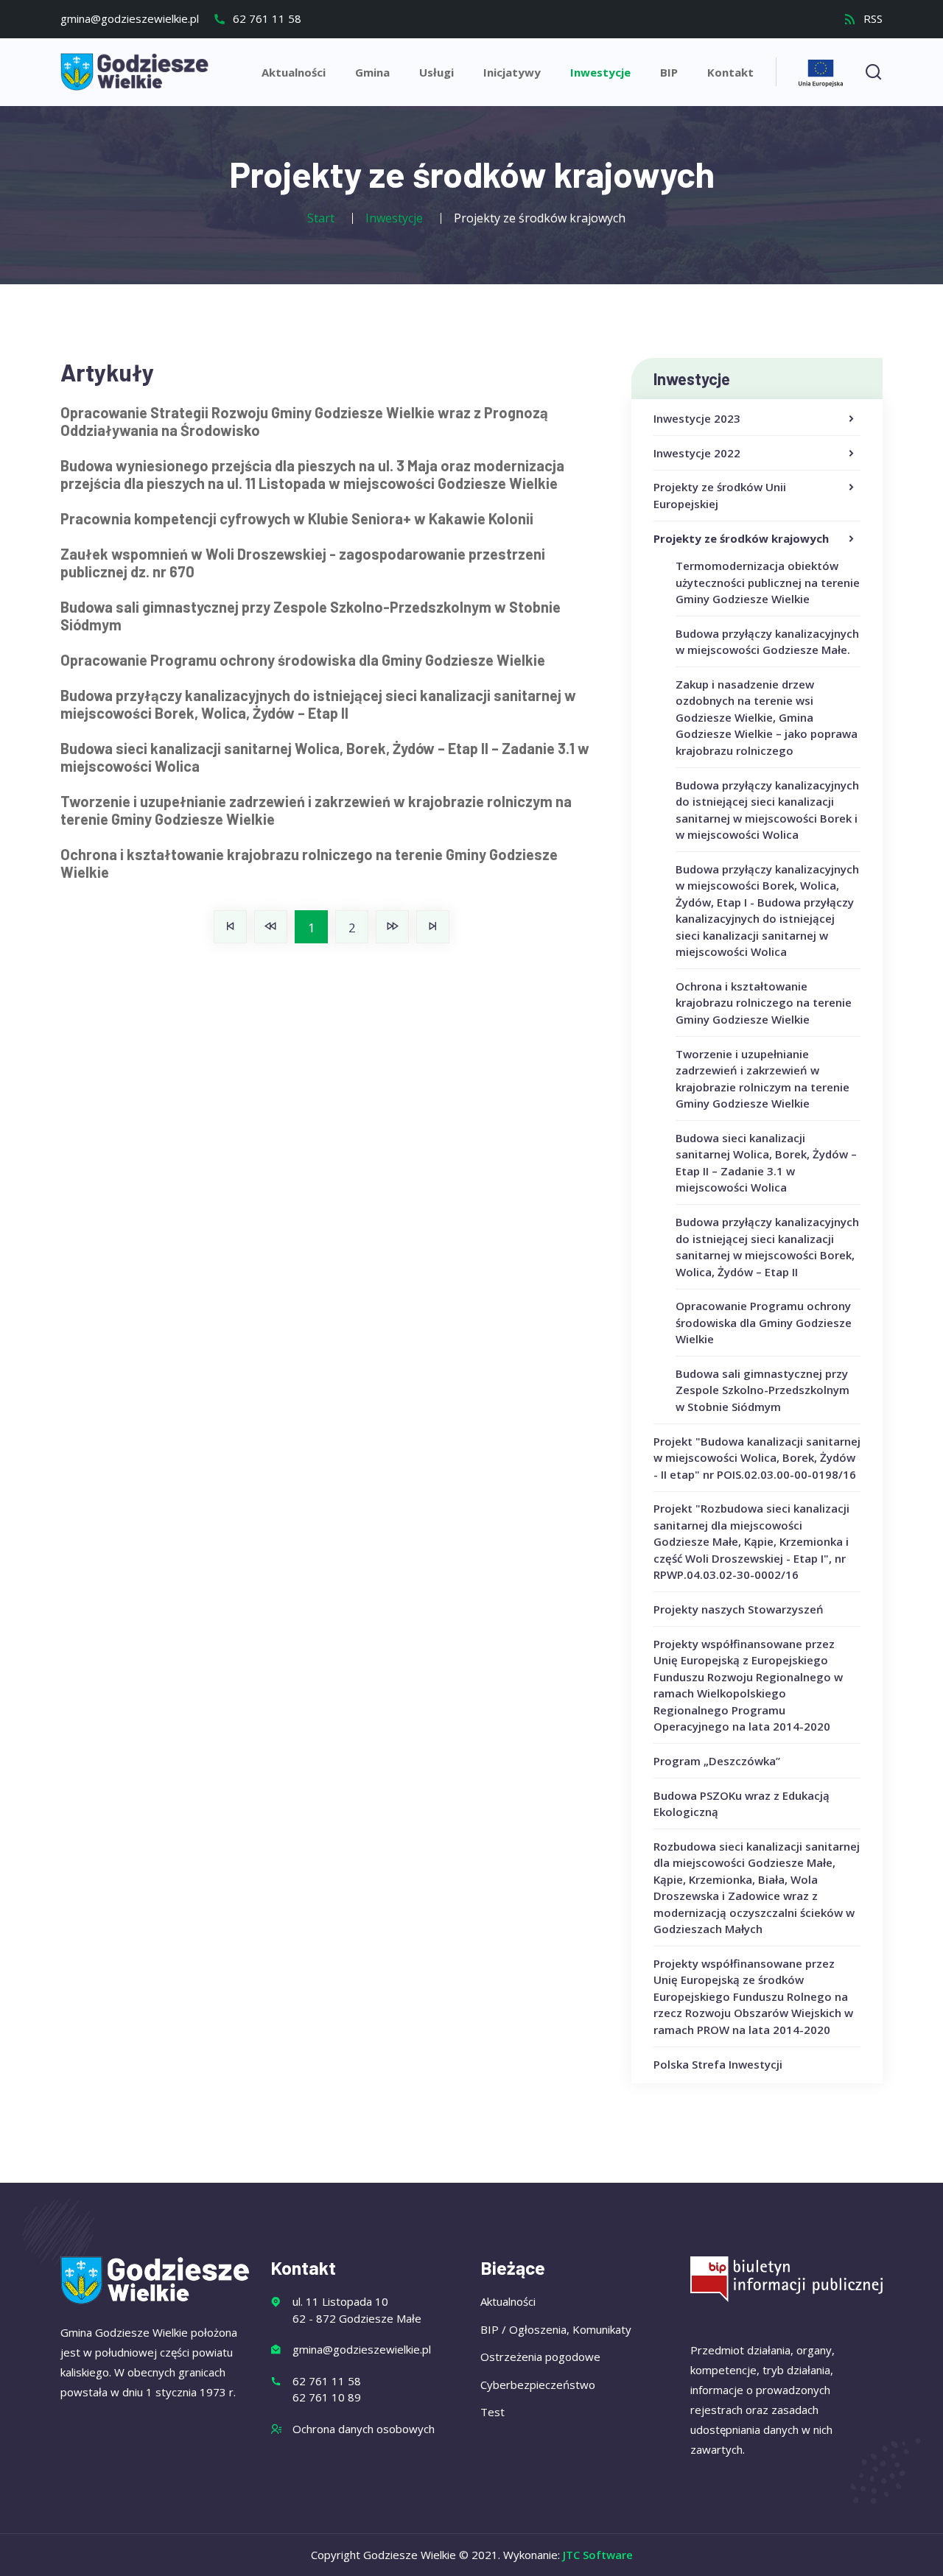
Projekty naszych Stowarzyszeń (739, 1609)
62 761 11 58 (266, 18)
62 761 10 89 (327, 2397)
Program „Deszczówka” (717, 1761)
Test (492, 2412)
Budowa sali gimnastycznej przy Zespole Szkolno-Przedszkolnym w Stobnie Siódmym (763, 1390)
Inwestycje (600, 72)
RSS (872, 18)
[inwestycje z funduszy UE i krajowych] (821, 71)
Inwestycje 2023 (697, 418)
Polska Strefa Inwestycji (718, 2064)
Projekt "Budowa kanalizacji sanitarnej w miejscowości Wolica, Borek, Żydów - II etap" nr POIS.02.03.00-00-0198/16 (757, 1458)
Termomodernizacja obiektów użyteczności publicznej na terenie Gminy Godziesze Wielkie (768, 582)
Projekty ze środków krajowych (741, 538)
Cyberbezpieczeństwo (538, 2385)
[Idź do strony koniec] (433, 927)
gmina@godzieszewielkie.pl (130, 18)
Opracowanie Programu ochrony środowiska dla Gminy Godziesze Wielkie (764, 1322)
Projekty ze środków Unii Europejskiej (720, 495)
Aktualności (294, 72)
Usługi (437, 72)
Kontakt (730, 72)
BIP (669, 72)
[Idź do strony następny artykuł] (392, 927)
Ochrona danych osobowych (364, 2429)
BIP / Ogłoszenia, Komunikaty (556, 2329)
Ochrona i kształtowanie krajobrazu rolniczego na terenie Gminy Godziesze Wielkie (764, 1003)
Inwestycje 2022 (697, 453)
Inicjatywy (512, 72)
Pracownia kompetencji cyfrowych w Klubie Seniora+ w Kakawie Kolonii (297, 518)
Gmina (372, 72)
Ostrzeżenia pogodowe (540, 2357)
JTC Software (598, 2555)
